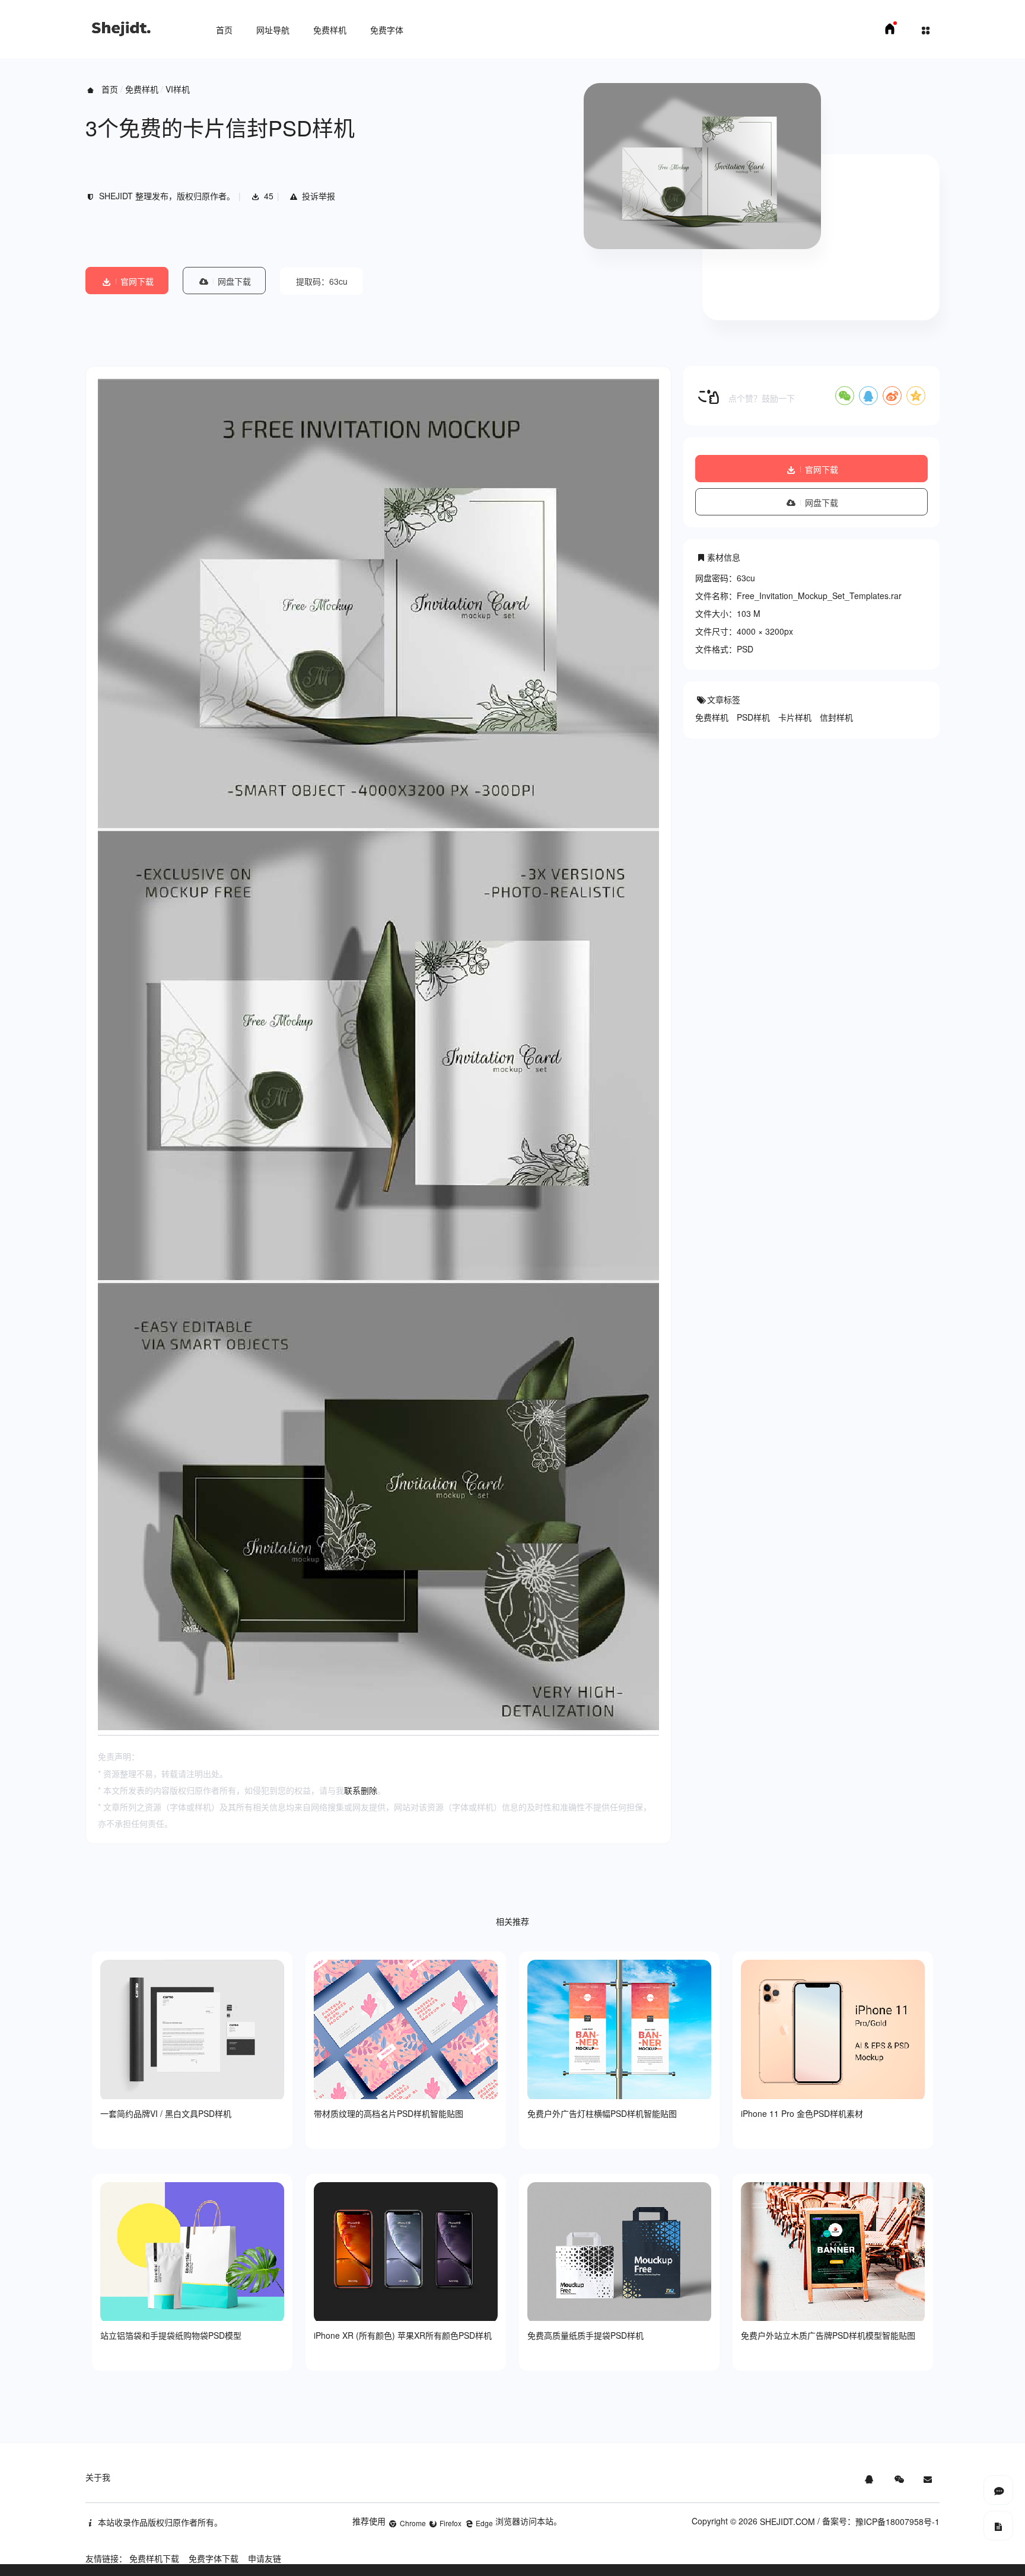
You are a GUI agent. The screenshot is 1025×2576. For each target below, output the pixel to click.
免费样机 (330, 30)
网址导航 (273, 30)
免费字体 (387, 30)
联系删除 (361, 1790)
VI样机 (178, 89)
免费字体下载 (214, 2558)
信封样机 (836, 717)
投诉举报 (319, 196)
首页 (224, 30)
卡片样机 (795, 717)
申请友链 (265, 2558)
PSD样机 (753, 717)
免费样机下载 (154, 2558)
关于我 (98, 2477)
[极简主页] (890, 32)
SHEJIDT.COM (787, 2521)
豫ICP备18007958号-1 (897, 2521)
